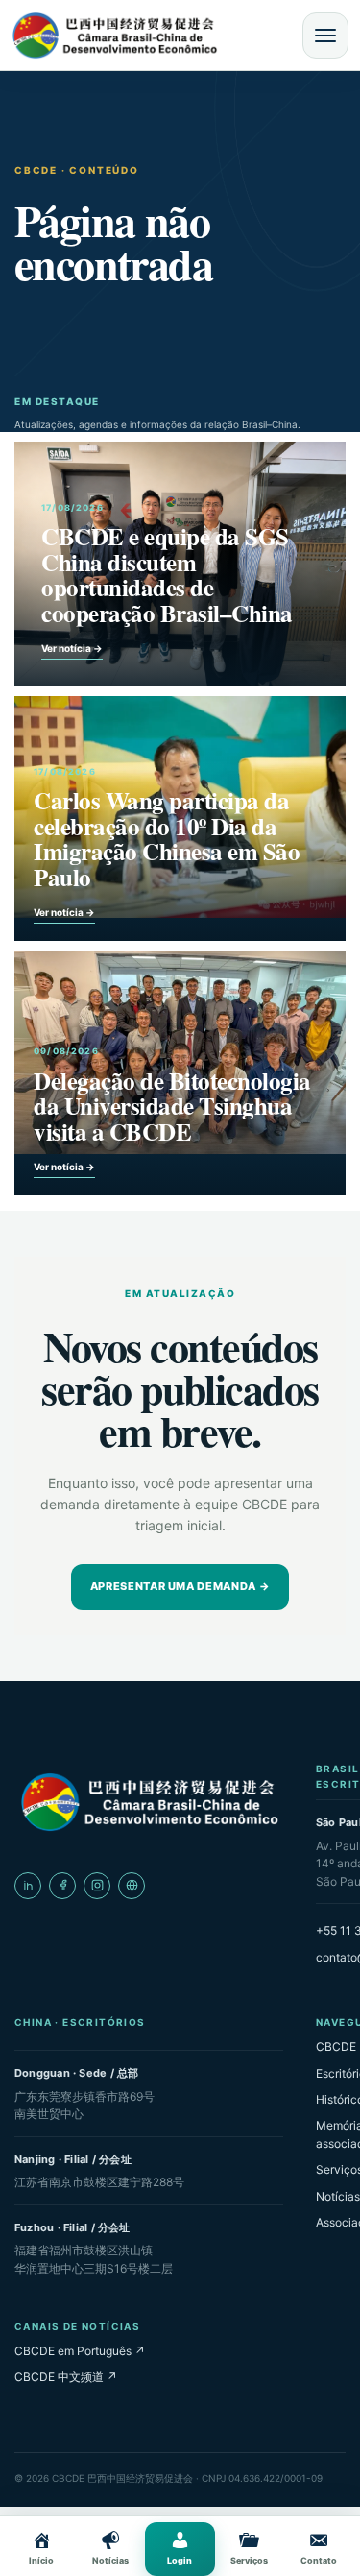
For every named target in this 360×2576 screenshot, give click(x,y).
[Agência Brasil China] (132, 1886)
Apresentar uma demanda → (180, 1586)
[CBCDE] (149, 1802)
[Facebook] (62, 1886)
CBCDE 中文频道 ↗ (66, 2377)
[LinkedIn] (28, 1886)
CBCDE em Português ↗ (80, 2351)
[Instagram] (97, 1886)
